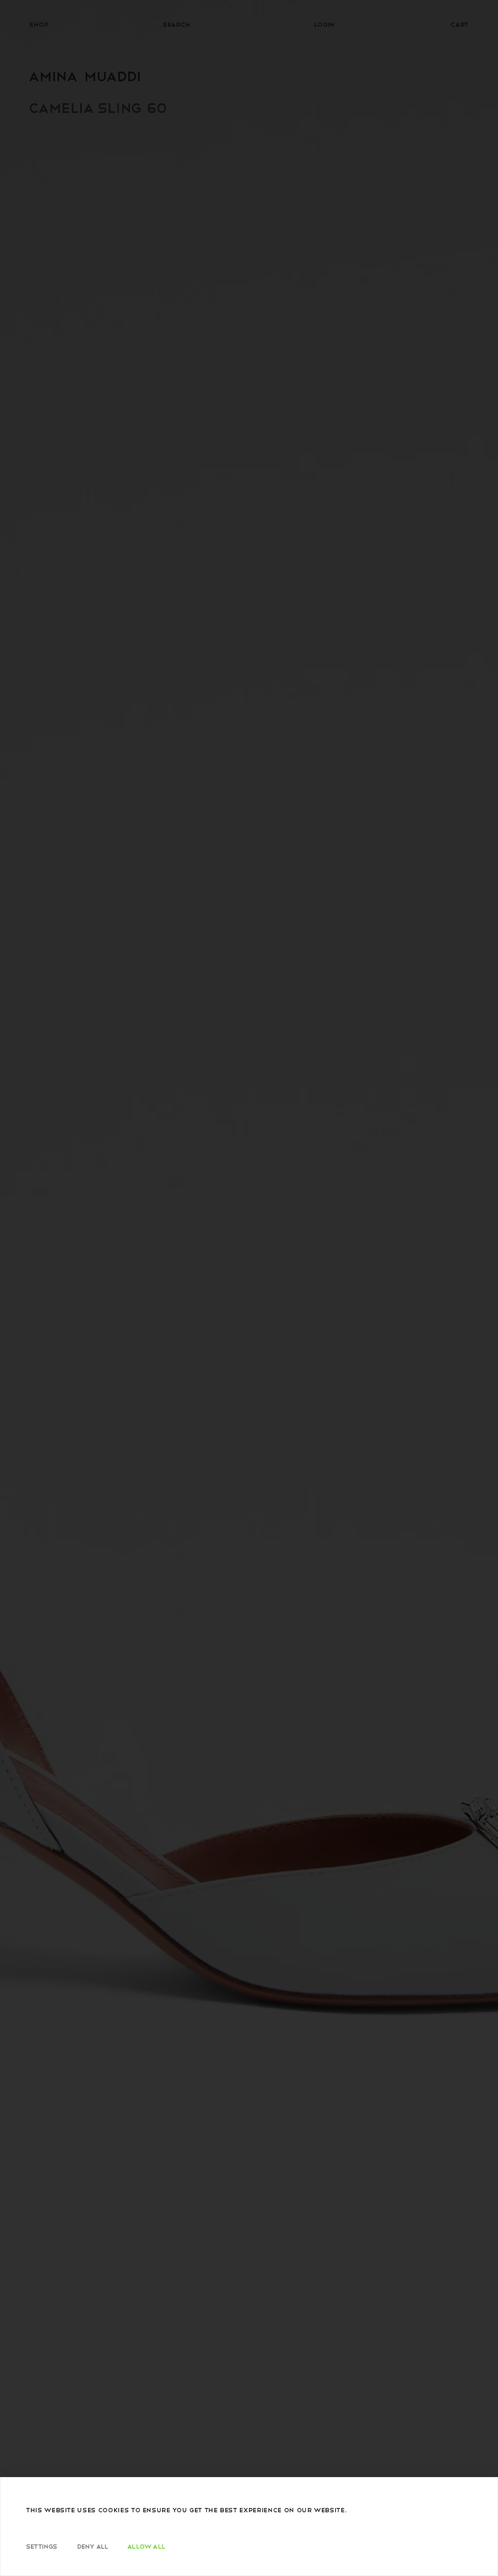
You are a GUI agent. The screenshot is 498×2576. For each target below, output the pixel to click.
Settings (42, 2546)
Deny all (93, 2546)
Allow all (146, 2546)
